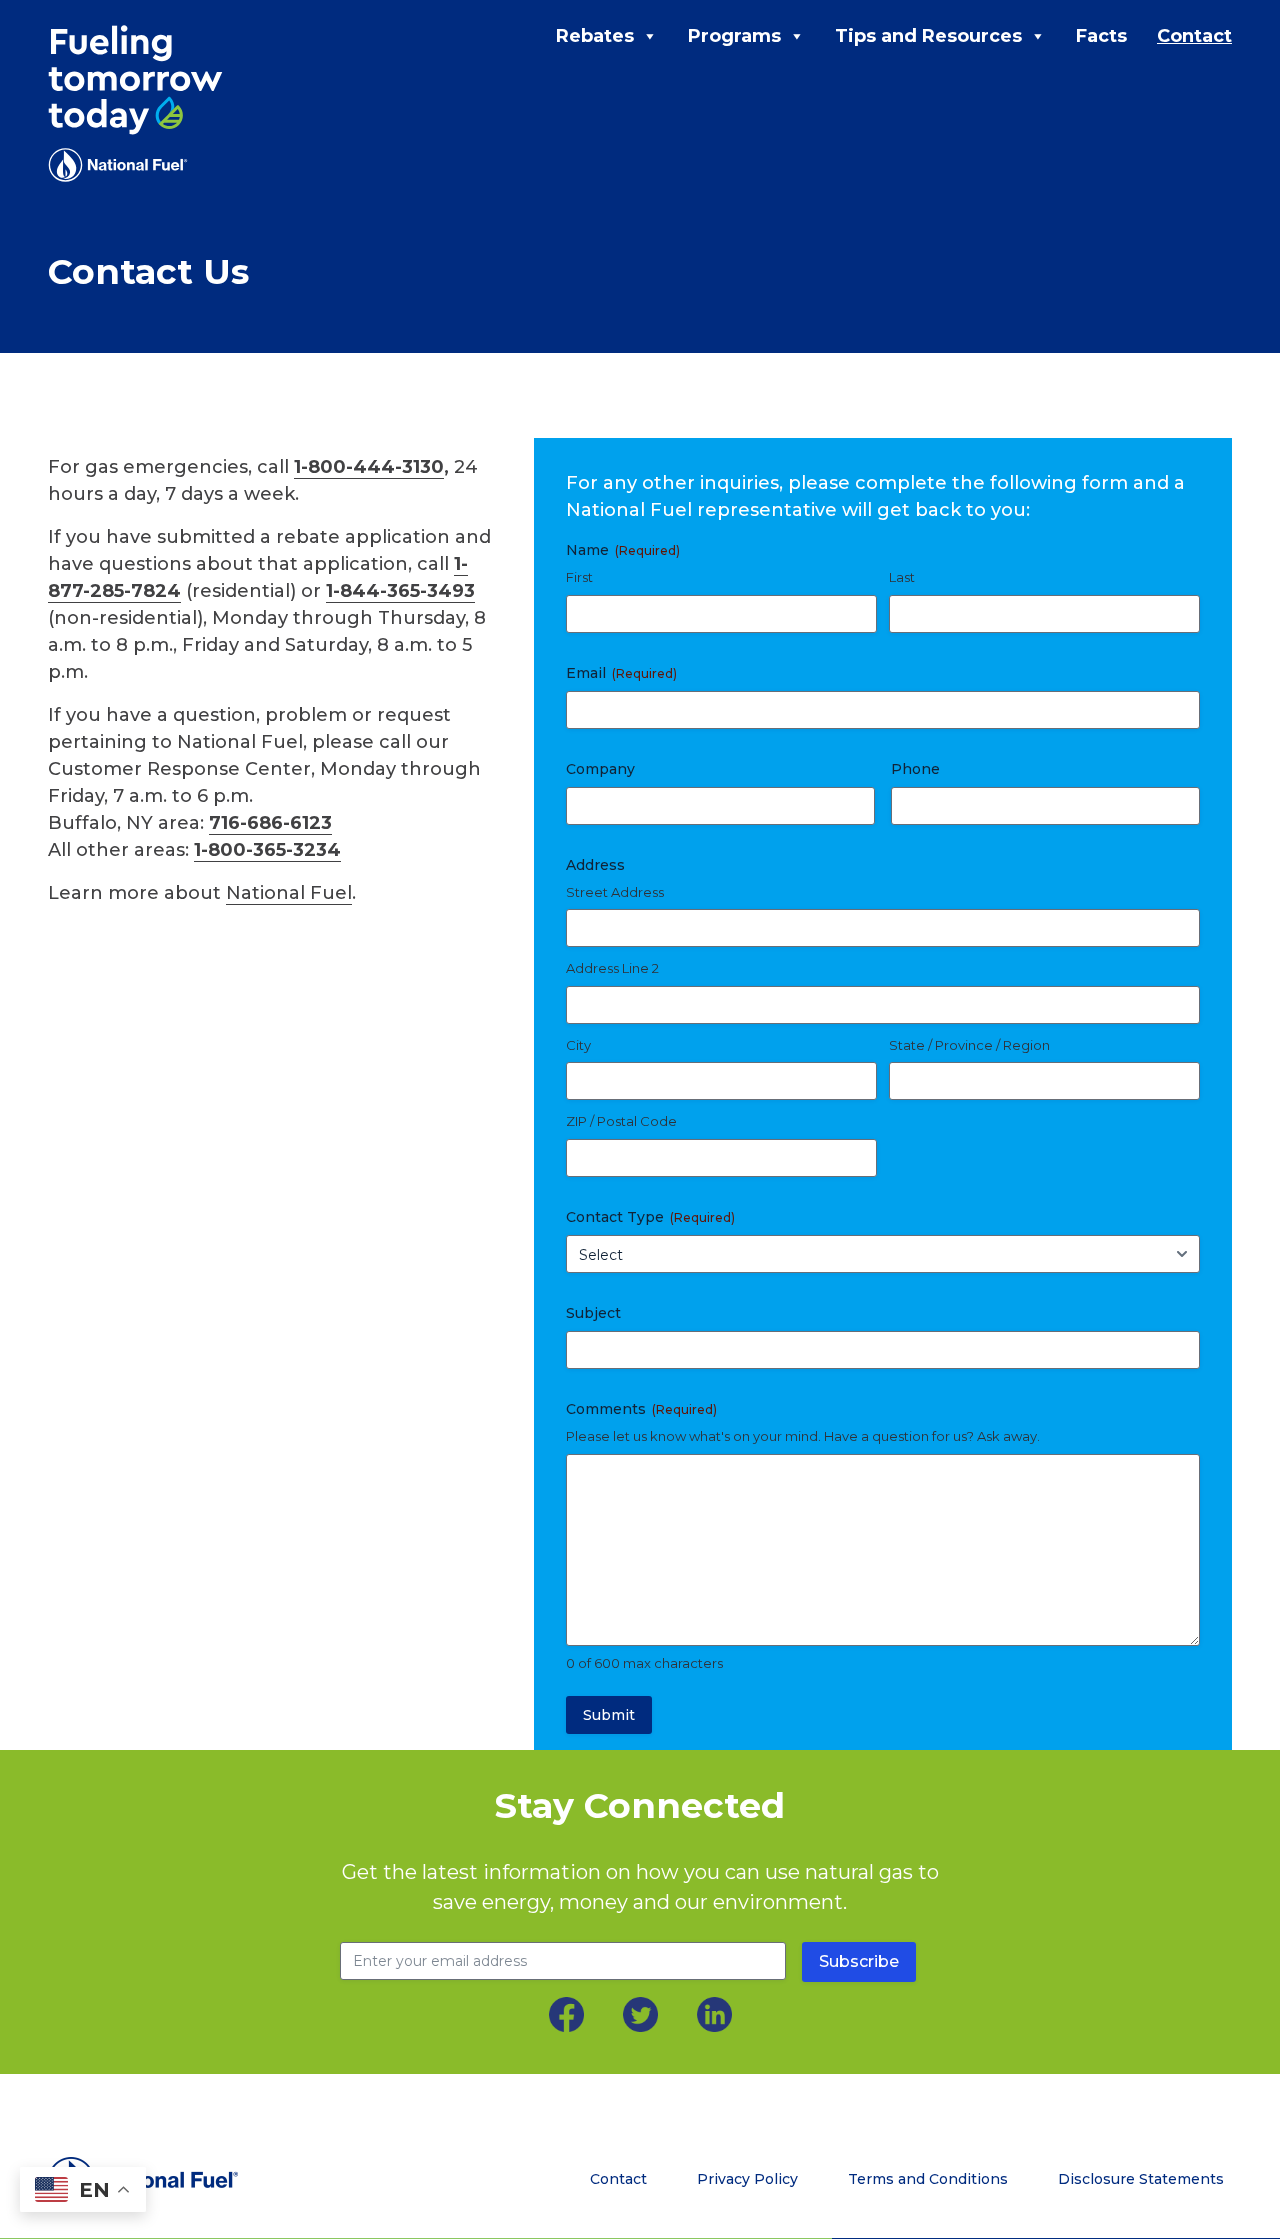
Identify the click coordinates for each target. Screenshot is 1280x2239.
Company (600, 769)
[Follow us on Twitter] (640, 2014)
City (578, 1045)
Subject (593, 1313)
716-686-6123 (270, 823)
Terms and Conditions (928, 2179)
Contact (1194, 36)
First (579, 577)
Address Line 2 (612, 968)
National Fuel (289, 893)
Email (621, 673)
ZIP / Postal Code (621, 1121)
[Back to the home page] (183, 2180)
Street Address (615, 892)
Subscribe (859, 1961)
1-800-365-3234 (267, 850)
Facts (1101, 36)
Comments (641, 1409)
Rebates (595, 36)
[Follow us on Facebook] (566, 2014)
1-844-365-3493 (400, 591)
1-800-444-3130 (369, 467)
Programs (734, 36)
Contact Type (650, 1217)
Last (902, 577)
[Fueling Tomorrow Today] (135, 103)
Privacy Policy (747, 2179)
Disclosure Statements (1141, 2179)
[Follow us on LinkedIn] (714, 2014)
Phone (915, 769)
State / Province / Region (969, 1045)
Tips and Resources (928, 36)
